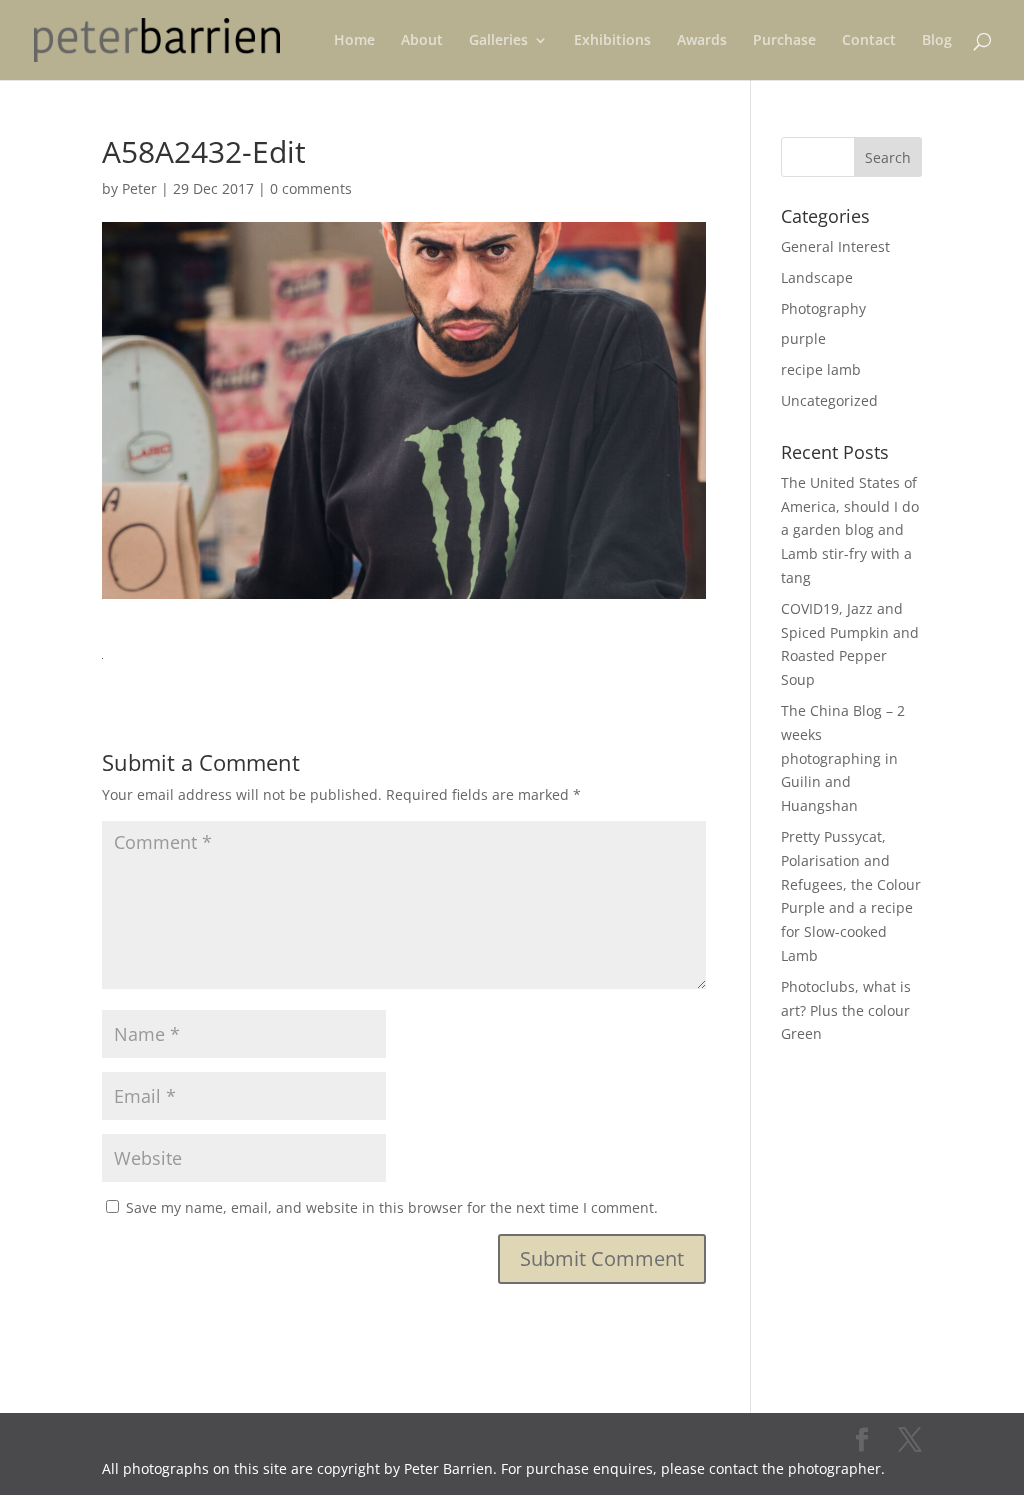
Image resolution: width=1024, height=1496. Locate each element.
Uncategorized (829, 400)
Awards (702, 41)
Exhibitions (612, 41)
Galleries (498, 41)
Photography (823, 308)
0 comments (311, 188)
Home (354, 41)
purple (803, 338)
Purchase (784, 41)
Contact (869, 41)
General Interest (835, 246)
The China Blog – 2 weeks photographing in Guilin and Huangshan (843, 758)
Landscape (817, 277)
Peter (139, 188)
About (422, 41)
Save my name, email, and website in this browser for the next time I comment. (392, 1207)
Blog (937, 41)
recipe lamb (821, 369)
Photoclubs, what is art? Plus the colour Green (846, 1010)
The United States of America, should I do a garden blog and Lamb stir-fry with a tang (850, 530)
